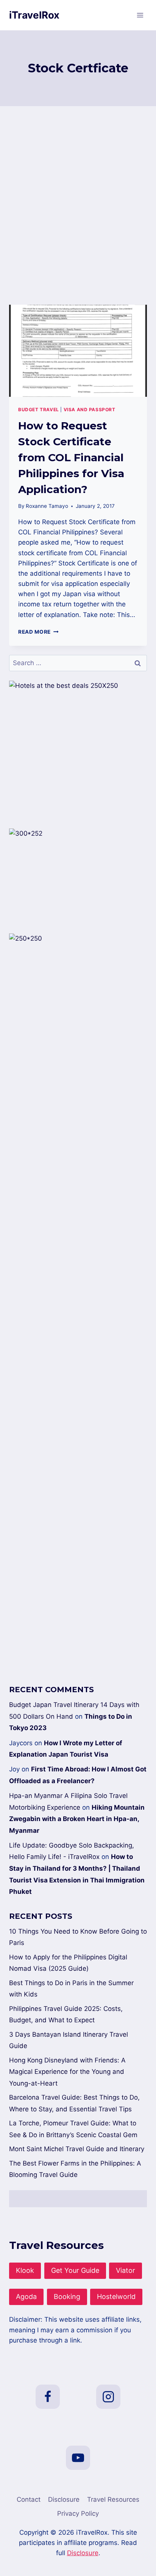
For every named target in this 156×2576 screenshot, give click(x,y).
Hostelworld (116, 2296)
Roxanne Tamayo (47, 506)
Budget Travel (39, 409)
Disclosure (64, 2499)
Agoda (26, 2296)
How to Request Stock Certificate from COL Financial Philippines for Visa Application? (71, 457)
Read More (38, 632)
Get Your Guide (75, 2270)
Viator (126, 2270)
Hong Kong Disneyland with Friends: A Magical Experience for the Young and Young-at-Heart (67, 2072)
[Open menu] (140, 15)
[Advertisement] (78, 215)
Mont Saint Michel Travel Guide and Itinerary (77, 2149)
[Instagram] (108, 2397)
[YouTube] (78, 2458)
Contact (29, 2499)
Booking (67, 2296)
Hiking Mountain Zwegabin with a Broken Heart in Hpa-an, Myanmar (77, 1819)
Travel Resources (113, 2499)
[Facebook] (48, 2397)
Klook (25, 2270)
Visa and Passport (90, 409)
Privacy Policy (78, 2513)
